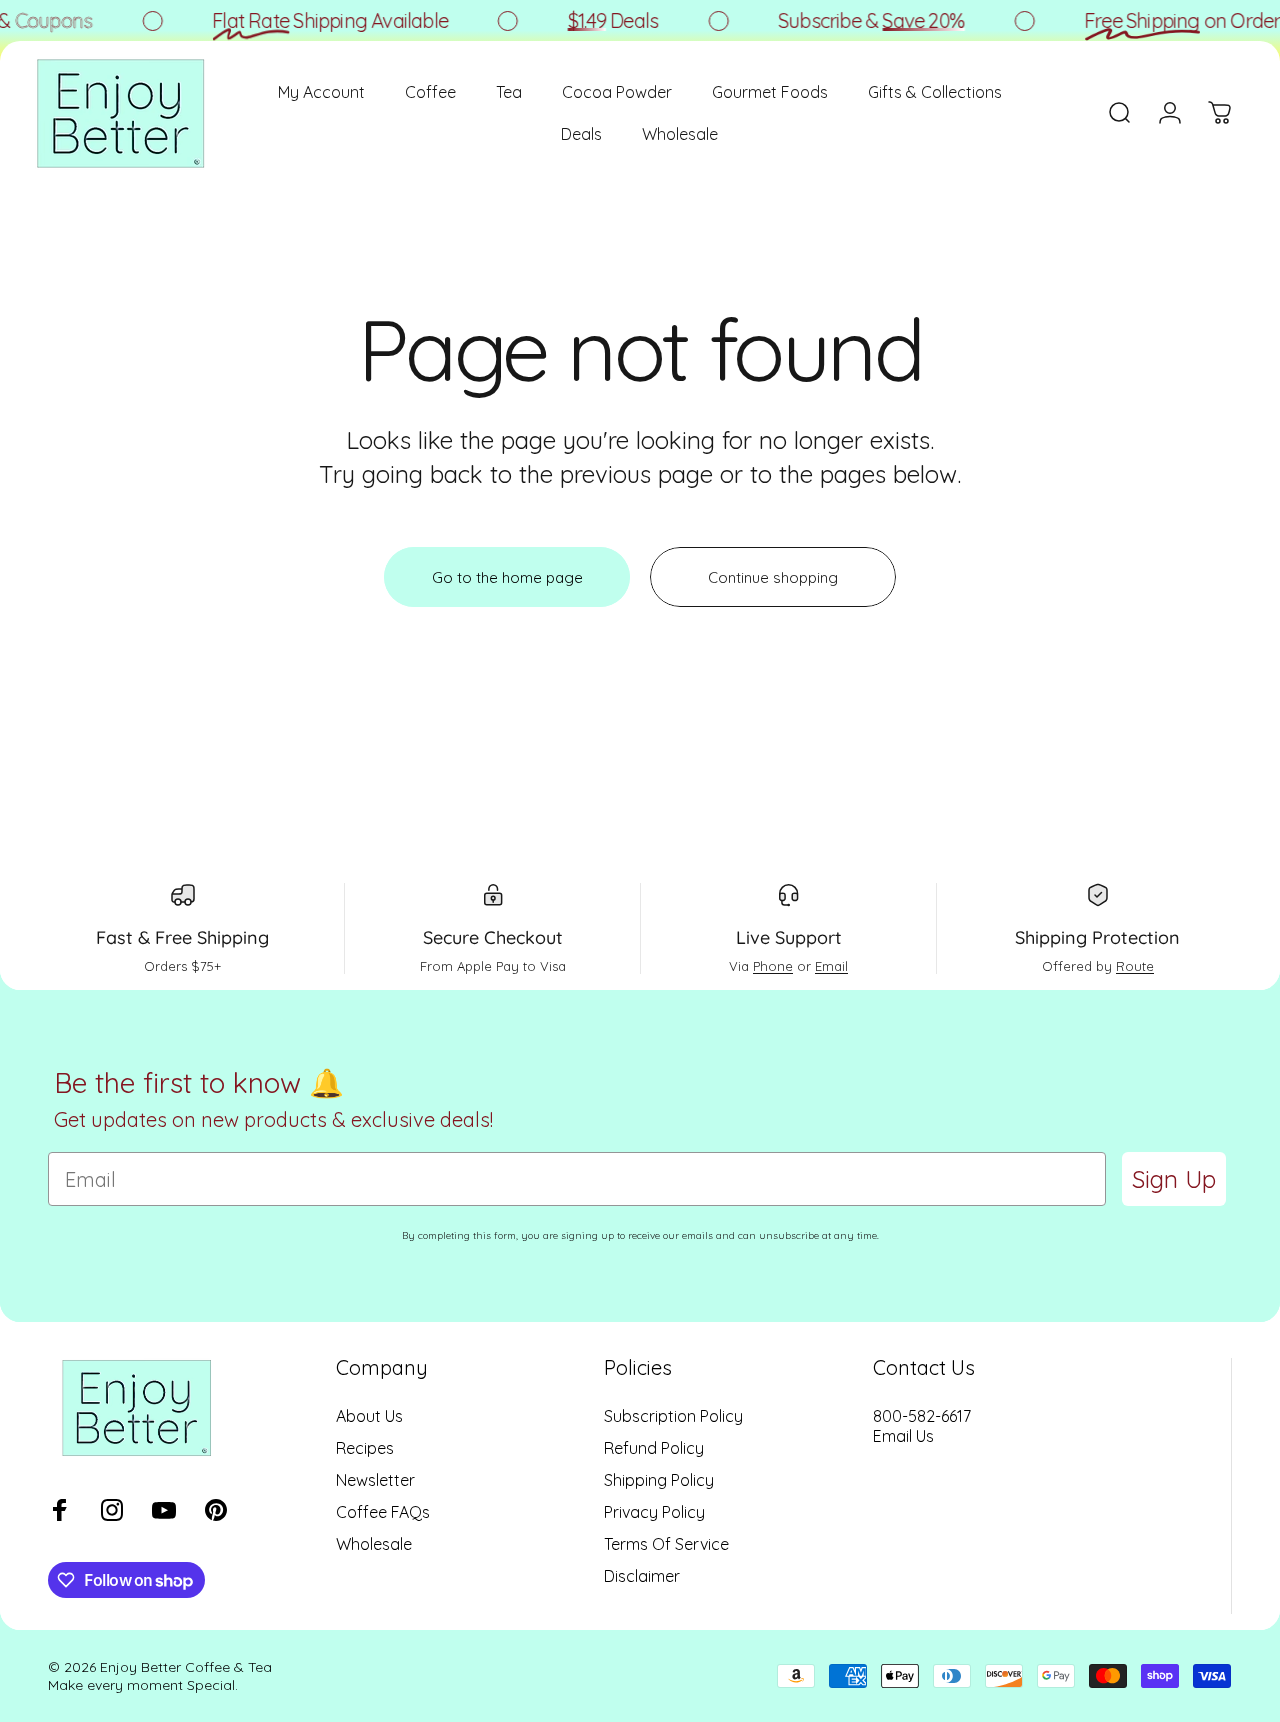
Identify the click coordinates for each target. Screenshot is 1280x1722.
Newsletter (375, 1480)
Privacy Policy (654, 1512)
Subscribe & (864, 20)
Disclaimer (642, 1576)
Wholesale (374, 1544)
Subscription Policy (673, 1416)
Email (831, 966)
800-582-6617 (922, 1416)
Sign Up (1174, 1179)
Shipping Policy (659, 1480)
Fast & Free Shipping (182, 937)
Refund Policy (654, 1448)
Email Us (903, 1436)
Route (1135, 966)
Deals (606, 20)
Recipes (365, 1448)
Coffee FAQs (383, 1512)
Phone (773, 966)
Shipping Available (323, 20)
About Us (369, 1416)
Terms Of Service (666, 1544)
